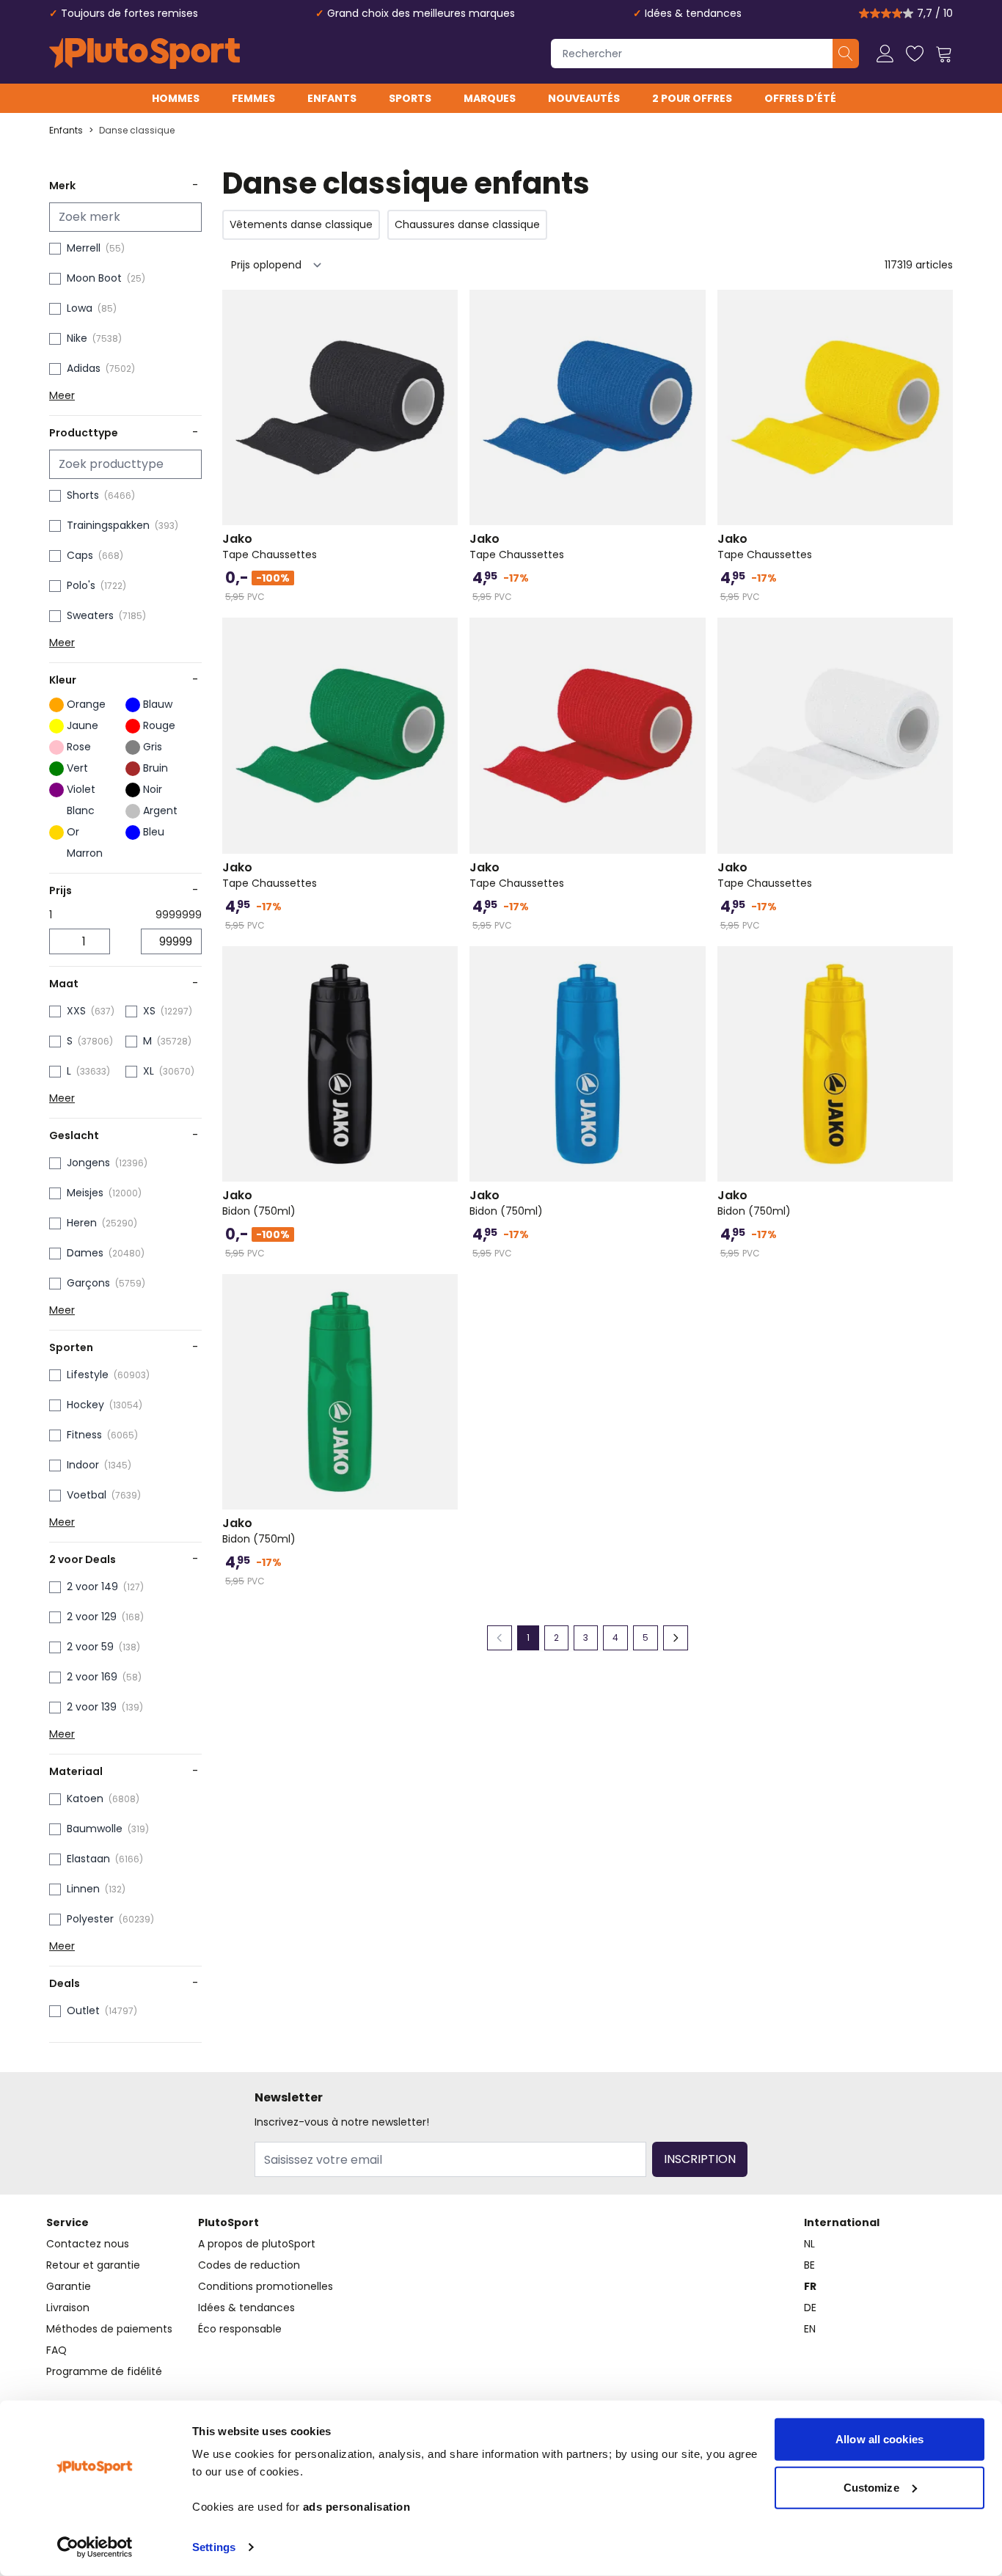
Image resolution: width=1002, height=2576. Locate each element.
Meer (62, 395)
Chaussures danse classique (467, 224)
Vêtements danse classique (301, 224)
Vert (77, 768)
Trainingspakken (108, 525)
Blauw (158, 704)
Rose (79, 747)
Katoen (85, 1799)
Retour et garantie (93, 2265)
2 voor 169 (92, 1677)
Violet (81, 789)
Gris (153, 747)
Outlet (83, 2010)
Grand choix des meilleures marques (421, 13)
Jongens (88, 1163)
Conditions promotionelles (266, 2286)
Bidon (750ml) (259, 1203)
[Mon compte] (885, 54)
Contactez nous (88, 2244)
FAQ (56, 2350)
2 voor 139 (92, 1707)
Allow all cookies (880, 2439)
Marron (85, 853)
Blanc (81, 811)
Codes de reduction (249, 2265)
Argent (160, 811)
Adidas (84, 368)
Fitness (84, 1435)
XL (149, 1071)
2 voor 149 (92, 1587)
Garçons (88, 1283)
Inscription (700, 2159)
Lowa (80, 308)
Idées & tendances (693, 13)
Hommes (176, 98)
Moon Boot (94, 278)
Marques (490, 98)
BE (809, 2265)
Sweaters (90, 615)
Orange (86, 704)
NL (809, 2244)
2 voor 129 (92, 1617)
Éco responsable (240, 2329)
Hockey (85, 1405)
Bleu (154, 832)
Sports (410, 98)
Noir (153, 789)
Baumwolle (95, 1829)
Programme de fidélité (104, 2371)
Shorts (83, 495)
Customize (871, 2487)
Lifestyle (88, 1375)
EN (810, 2329)
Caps (80, 555)
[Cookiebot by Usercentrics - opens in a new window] (95, 2547)
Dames (85, 1253)
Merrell (84, 248)
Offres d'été (800, 98)
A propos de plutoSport (257, 2244)
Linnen (83, 1889)
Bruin (156, 768)
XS (149, 1011)
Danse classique (137, 131)
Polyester (90, 1919)
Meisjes (85, 1193)
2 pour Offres (692, 98)
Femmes (253, 98)
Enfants (332, 98)
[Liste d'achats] (915, 54)
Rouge (159, 725)
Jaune (83, 725)
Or (73, 832)
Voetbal (87, 1495)
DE (810, 2308)
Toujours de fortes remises (129, 13)
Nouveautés (584, 98)
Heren (82, 1223)
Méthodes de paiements (109, 2329)
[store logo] (145, 54)
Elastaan (88, 1859)
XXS (76, 1011)
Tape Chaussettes (270, 546)
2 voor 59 (90, 1647)
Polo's (81, 585)
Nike (77, 338)
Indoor (83, 1465)
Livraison (68, 2308)
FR (810, 2286)
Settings (214, 2547)
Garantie (69, 2286)
